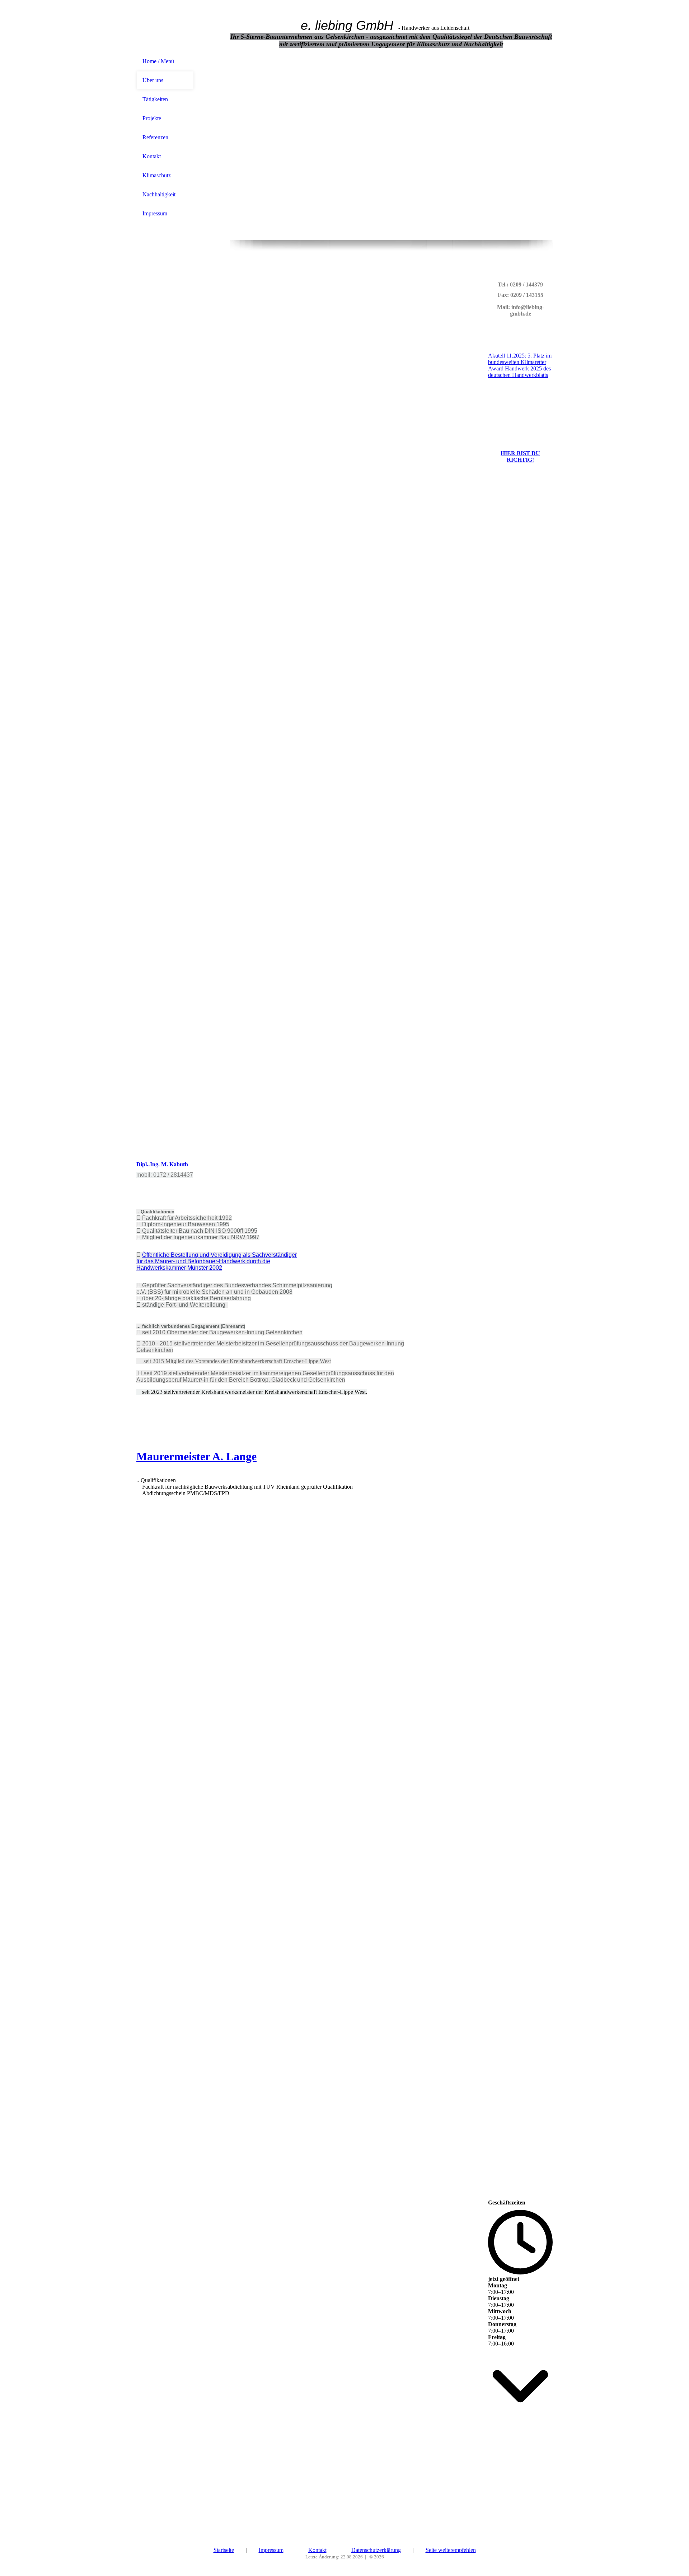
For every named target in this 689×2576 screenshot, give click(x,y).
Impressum (155, 213)
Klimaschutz (157, 175)
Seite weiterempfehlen (451, 2550)
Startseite (224, 2550)
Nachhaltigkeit (159, 194)
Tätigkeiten (155, 99)
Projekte (152, 118)
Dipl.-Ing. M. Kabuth (162, 1164)
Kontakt (152, 156)
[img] (165, 26)
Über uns (153, 80)
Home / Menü (158, 61)
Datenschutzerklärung (376, 2550)
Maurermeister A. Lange (196, 1456)
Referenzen (155, 137)
